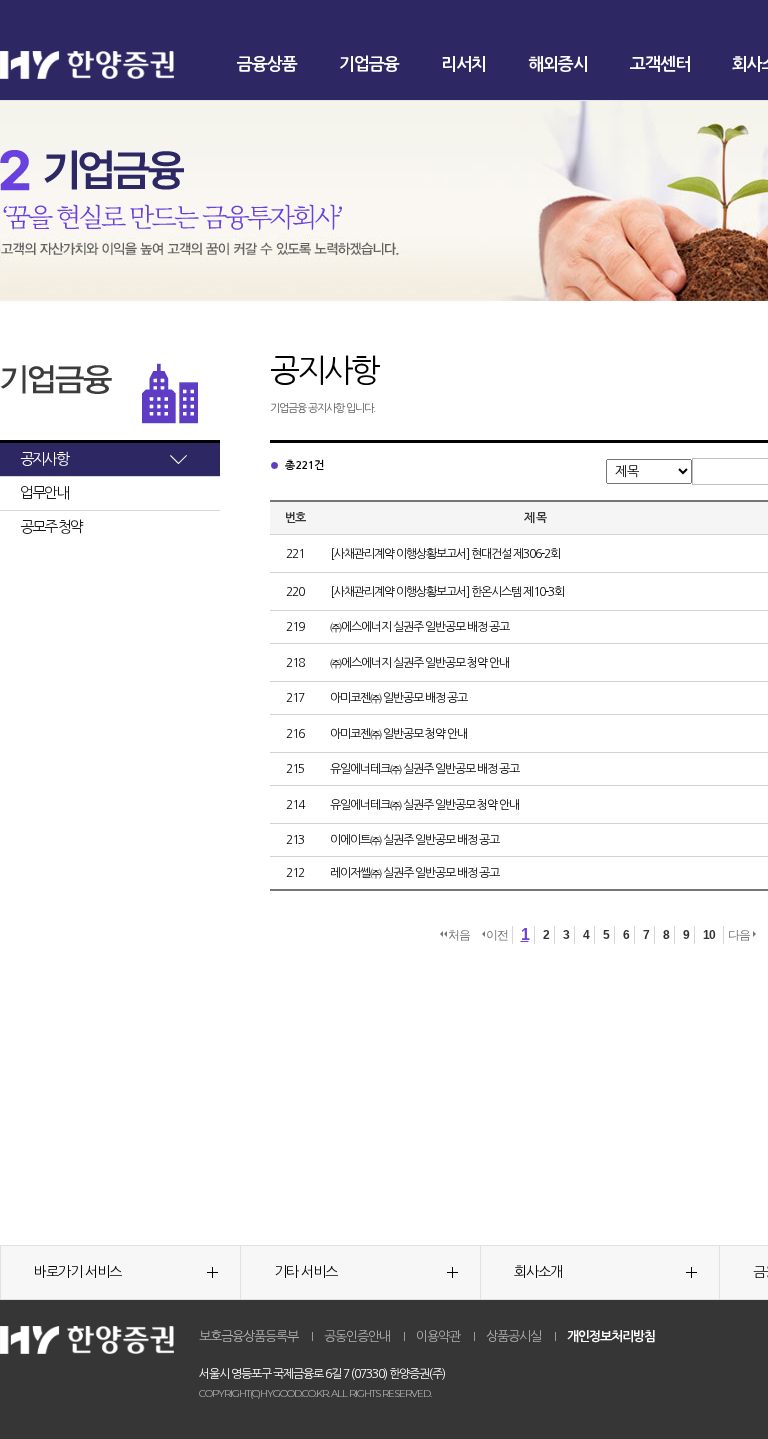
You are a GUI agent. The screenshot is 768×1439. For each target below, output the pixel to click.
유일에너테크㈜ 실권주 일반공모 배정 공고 (424, 769)
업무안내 (44, 492)
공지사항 (44, 458)
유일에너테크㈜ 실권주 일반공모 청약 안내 (424, 805)
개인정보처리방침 (611, 1336)
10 (709, 935)
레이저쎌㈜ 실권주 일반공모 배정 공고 (414, 873)
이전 (497, 935)
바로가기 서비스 (77, 1272)
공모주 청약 (51, 526)
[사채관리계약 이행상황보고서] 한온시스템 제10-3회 (447, 592)
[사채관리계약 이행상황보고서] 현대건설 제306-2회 (445, 554)
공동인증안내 (357, 1336)
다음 (740, 935)
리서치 (463, 64)
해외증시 (558, 64)
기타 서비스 (305, 1272)
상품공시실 (513, 1336)
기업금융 (369, 64)
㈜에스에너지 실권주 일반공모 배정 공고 (419, 627)
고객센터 (660, 64)
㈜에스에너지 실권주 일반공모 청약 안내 (419, 663)
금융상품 (267, 64)
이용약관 (438, 1336)
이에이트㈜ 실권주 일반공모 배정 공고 (414, 840)
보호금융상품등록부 (248, 1336)
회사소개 (538, 1272)
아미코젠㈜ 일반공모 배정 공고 (398, 698)
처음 (459, 935)
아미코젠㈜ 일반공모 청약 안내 (398, 734)
